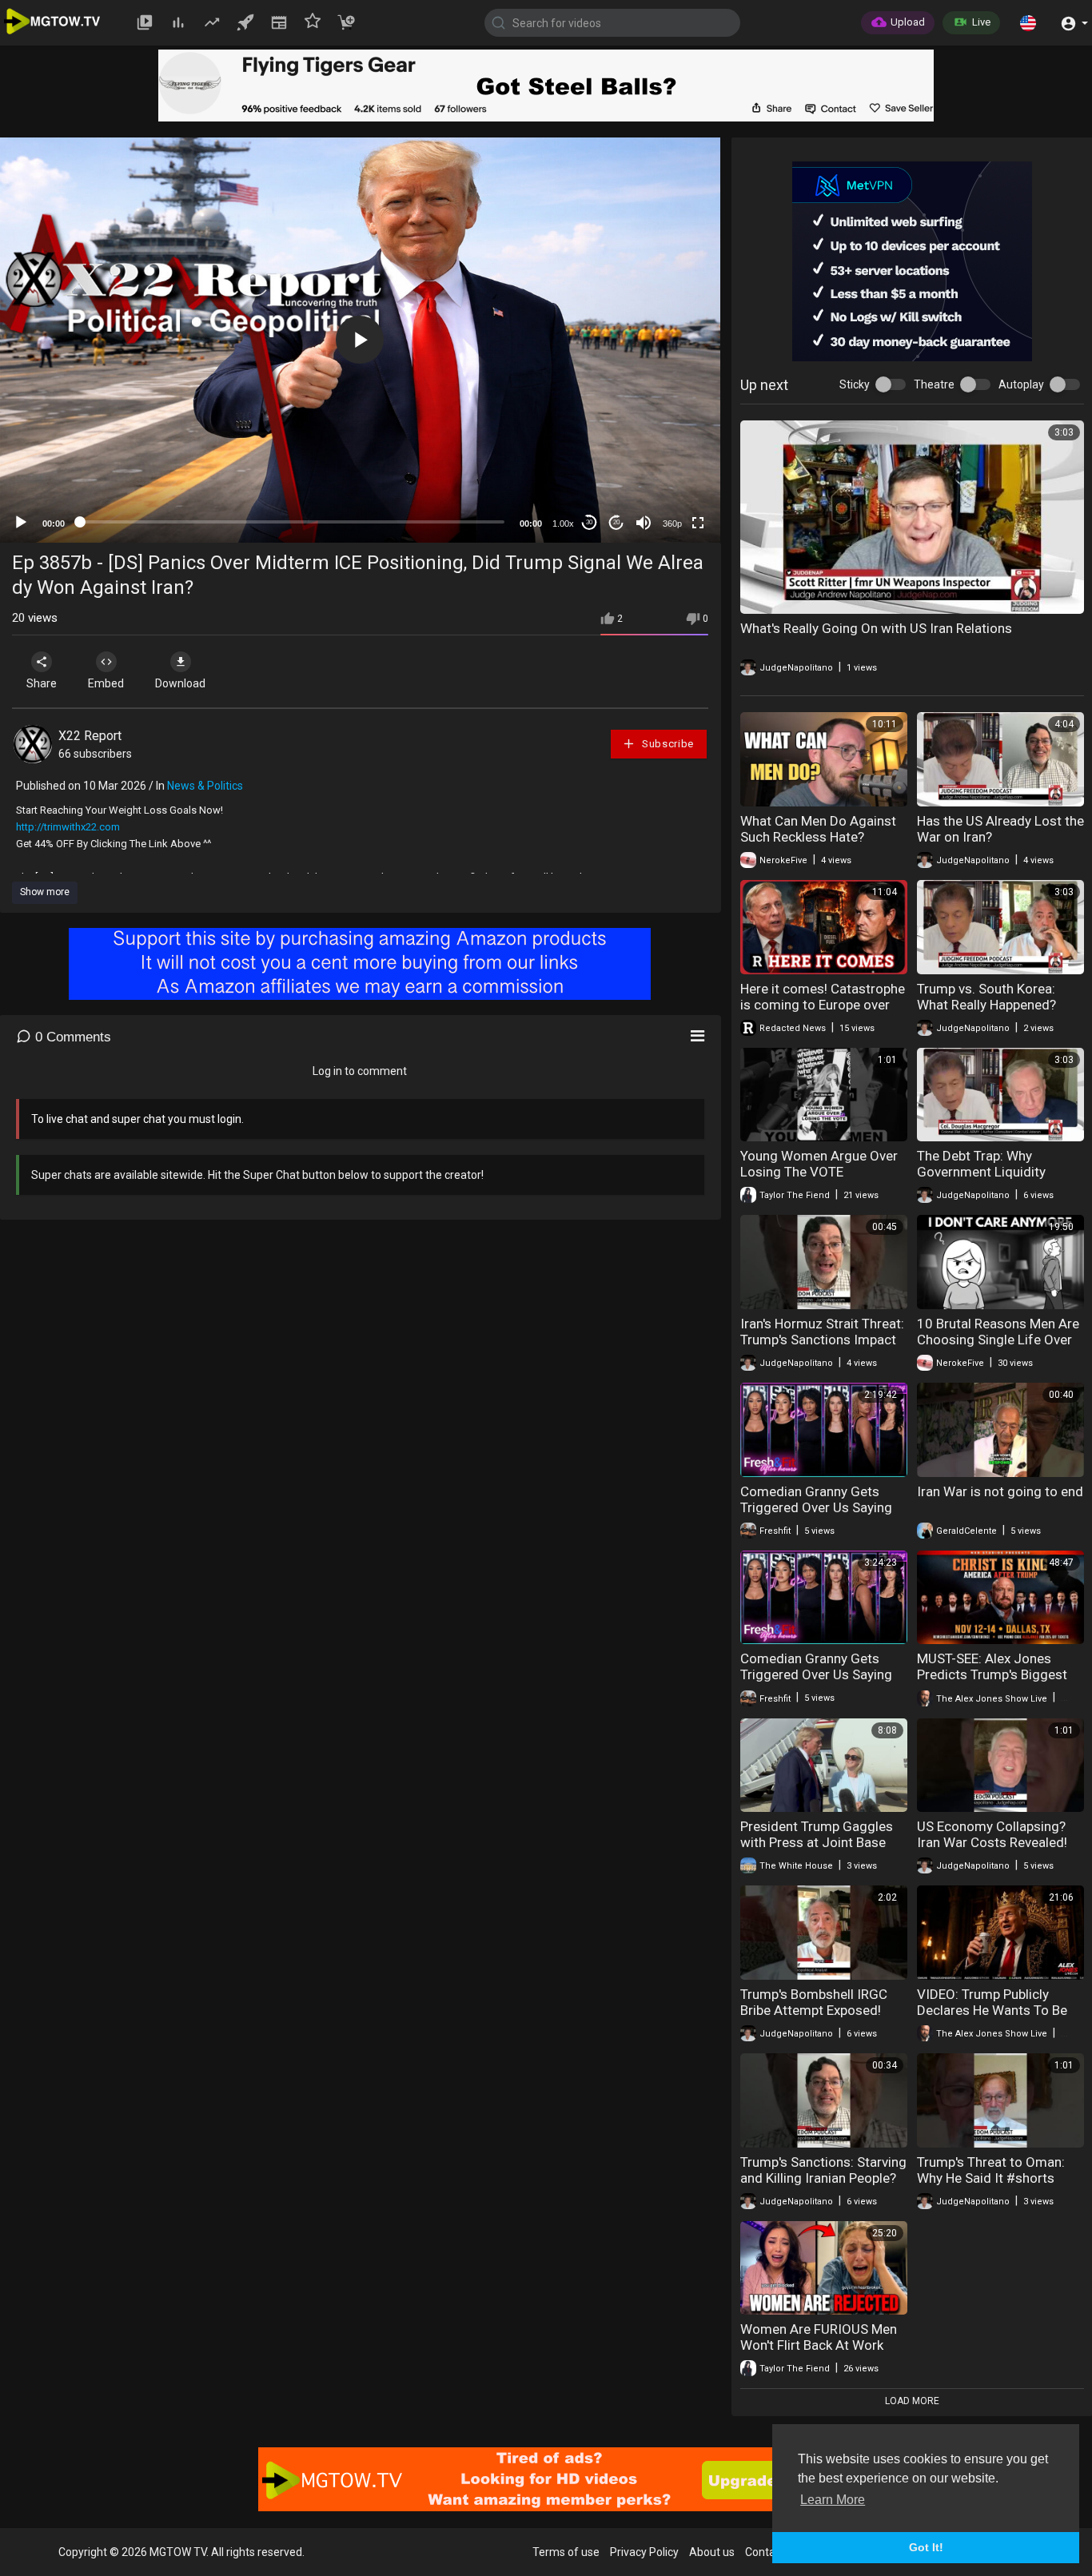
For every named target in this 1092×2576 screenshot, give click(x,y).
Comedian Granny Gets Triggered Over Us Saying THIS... (816, 1507)
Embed (106, 683)
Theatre (934, 384)
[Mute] (644, 523)
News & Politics (205, 786)
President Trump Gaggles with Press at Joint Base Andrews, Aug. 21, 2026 (817, 1842)
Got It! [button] (926, 2547)
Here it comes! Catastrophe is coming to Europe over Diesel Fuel (823, 1005)
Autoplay (1021, 384)
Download (180, 683)
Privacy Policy (644, 2552)
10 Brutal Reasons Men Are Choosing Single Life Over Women (998, 1340)
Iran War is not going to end (1000, 1491)
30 (589, 522)
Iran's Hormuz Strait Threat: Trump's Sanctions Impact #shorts (822, 1340)
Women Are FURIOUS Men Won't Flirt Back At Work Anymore (819, 2345)
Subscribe (666, 744)
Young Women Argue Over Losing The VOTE (819, 1164)
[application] (360, 340)
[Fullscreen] (698, 523)
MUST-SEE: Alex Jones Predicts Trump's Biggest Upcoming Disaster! (992, 1674)
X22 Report (90, 736)
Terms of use (566, 2552)
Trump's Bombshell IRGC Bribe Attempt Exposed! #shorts (814, 2010)
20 (616, 522)
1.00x (563, 524)
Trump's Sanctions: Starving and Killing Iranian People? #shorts (823, 2178)
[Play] (21, 523)
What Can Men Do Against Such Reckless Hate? (818, 829)
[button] (1028, 22)
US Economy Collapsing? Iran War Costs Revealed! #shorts (992, 1842)
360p (672, 524)
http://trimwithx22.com (68, 827)
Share (42, 683)
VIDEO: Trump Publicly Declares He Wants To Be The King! (992, 2010)
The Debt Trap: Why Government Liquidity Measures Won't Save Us (990, 1172)
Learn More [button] (833, 2500)
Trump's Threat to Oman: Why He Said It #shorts (991, 2170)
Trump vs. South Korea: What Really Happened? (986, 997)
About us (712, 2552)
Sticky (855, 384)
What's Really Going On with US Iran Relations (876, 628)
